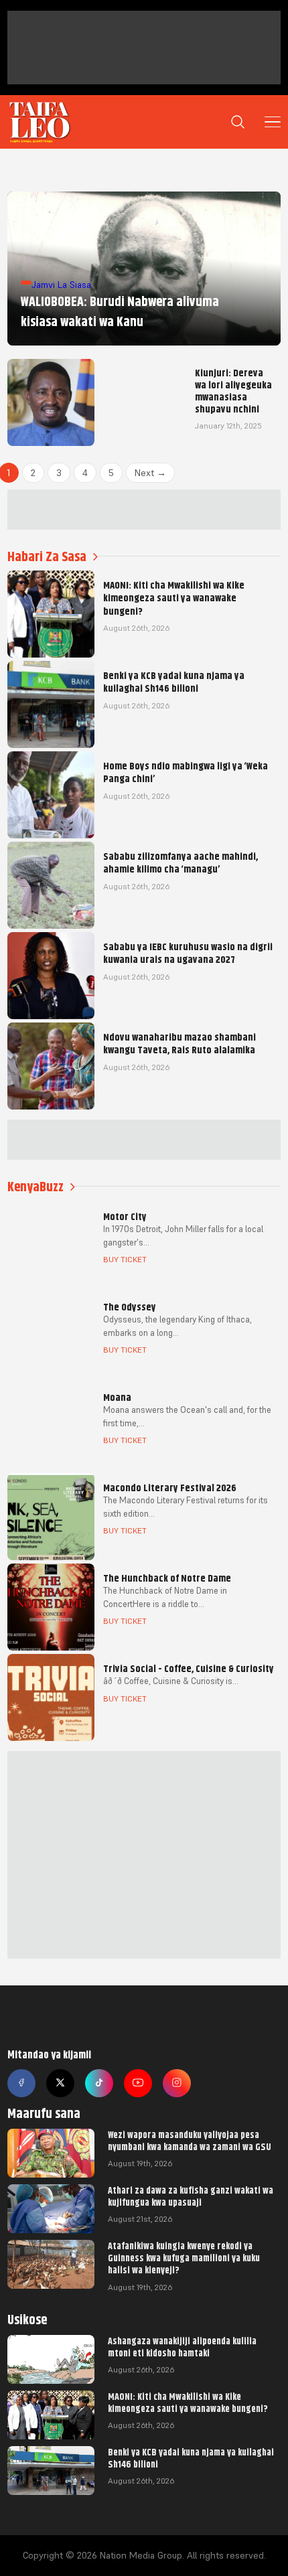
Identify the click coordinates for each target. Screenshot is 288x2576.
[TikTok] (99, 2083)
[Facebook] (21, 2083)
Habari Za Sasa (47, 557)
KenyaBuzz (35, 1187)
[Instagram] (177, 2083)
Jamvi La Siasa (61, 285)
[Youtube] (138, 2083)
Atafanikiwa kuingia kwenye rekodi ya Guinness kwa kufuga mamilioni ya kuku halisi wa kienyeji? (184, 2258)
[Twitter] (60, 2083)
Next (150, 473)
